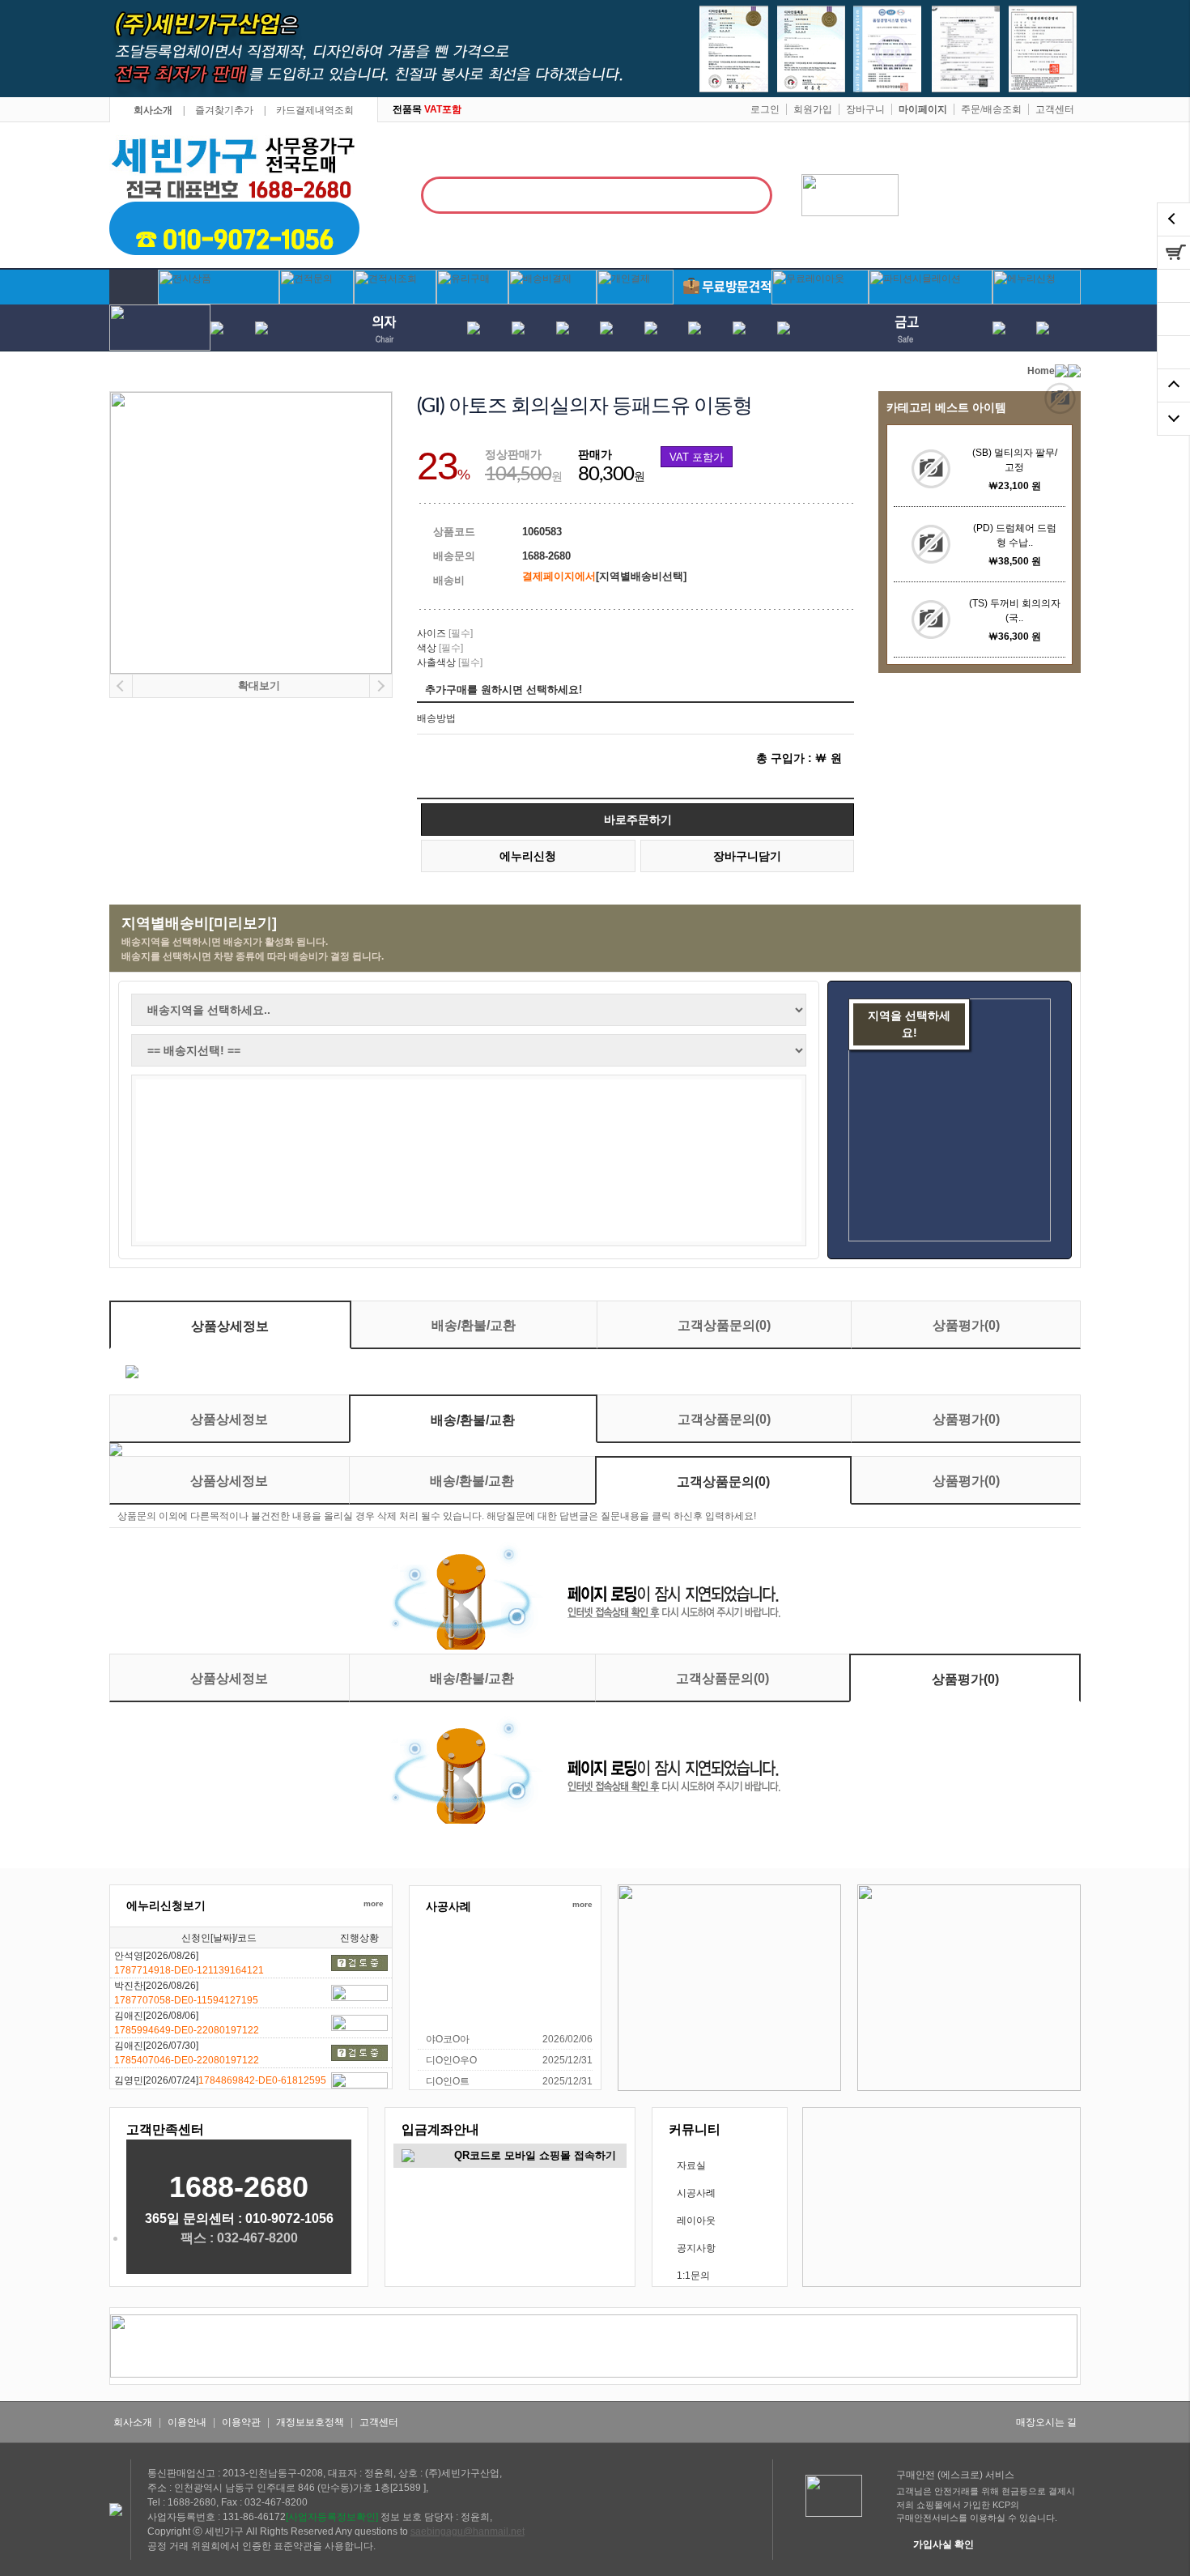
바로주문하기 (638, 820)
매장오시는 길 (1046, 2422)
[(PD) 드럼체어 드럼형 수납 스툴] (931, 544)
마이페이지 (923, 109)
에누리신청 (528, 856)
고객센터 (1055, 109)
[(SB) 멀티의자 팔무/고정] (931, 469)
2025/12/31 (567, 2060)
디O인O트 (448, 2081)
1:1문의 (693, 2276)
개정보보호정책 (310, 2422)
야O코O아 (448, 2039)
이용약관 (241, 2422)
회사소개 (153, 110)
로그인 (765, 109)
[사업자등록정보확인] (332, 2517)
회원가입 (813, 109)
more (374, 1903)
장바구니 (865, 109)
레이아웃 (696, 2220)
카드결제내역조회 (315, 110)
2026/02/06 (567, 2039)
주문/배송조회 (991, 109)
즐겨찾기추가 (224, 110)
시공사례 (696, 2193)
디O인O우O (451, 2060)
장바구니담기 (747, 856)
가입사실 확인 (943, 2544)
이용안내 (187, 2422)
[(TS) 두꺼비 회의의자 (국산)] (931, 620)
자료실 (691, 2165)
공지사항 (696, 2248)
